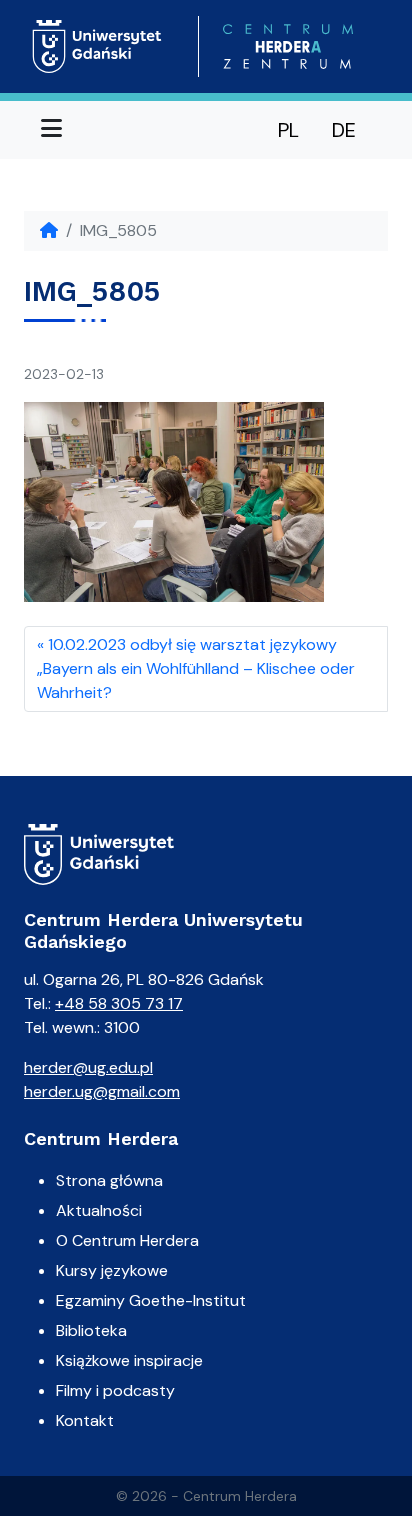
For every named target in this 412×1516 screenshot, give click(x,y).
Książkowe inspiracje (129, 1360)
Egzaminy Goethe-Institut (151, 1300)
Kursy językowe (112, 1270)
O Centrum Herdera (127, 1240)
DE (344, 130)
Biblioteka (91, 1330)
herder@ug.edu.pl (88, 1067)
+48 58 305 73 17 (119, 1003)
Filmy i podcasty (115, 1390)
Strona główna (109, 1180)
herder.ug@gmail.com (102, 1091)
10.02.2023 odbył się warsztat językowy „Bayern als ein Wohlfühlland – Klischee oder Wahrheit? (196, 668)
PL (288, 130)
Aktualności (99, 1210)
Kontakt (85, 1420)
